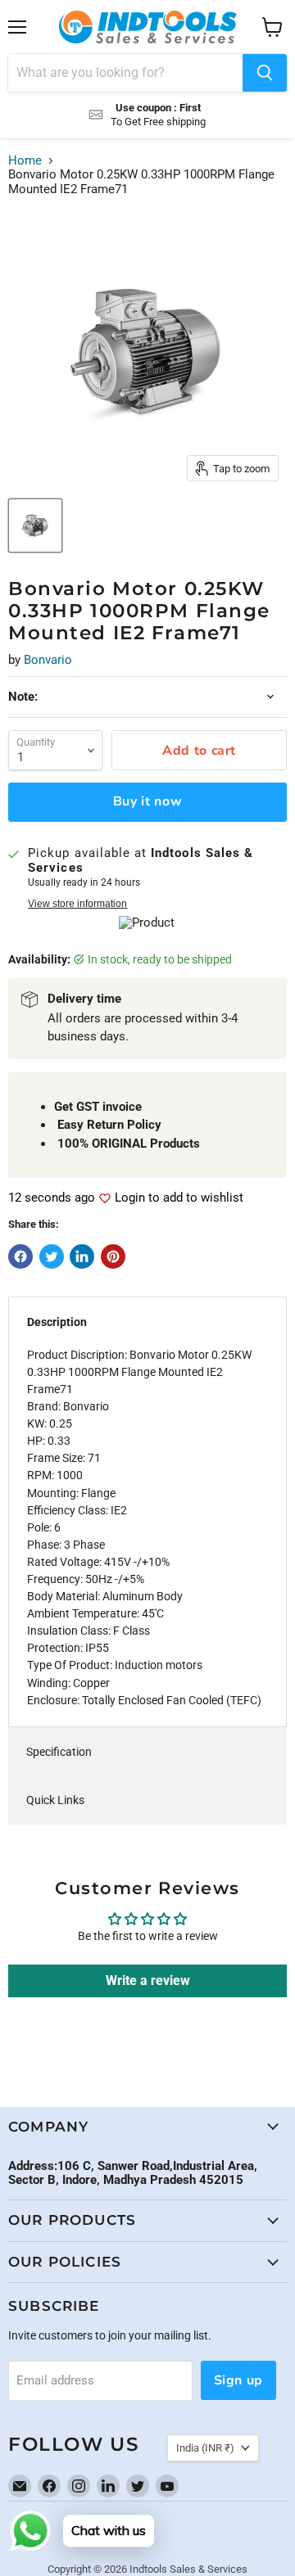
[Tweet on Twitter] (52, 1256)
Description (57, 1322)
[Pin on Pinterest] (113, 1256)
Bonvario (48, 660)
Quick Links (55, 1800)
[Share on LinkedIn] (82, 1256)
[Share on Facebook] (20, 1256)
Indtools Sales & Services (188, 2569)
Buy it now (147, 801)
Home (25, 161)
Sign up (238, 2380)
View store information (77, 904)
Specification (59, 1752)
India (205, 2448)
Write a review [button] (148, 1980)
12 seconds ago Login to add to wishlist (126, 1198)
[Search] (265, 73)
